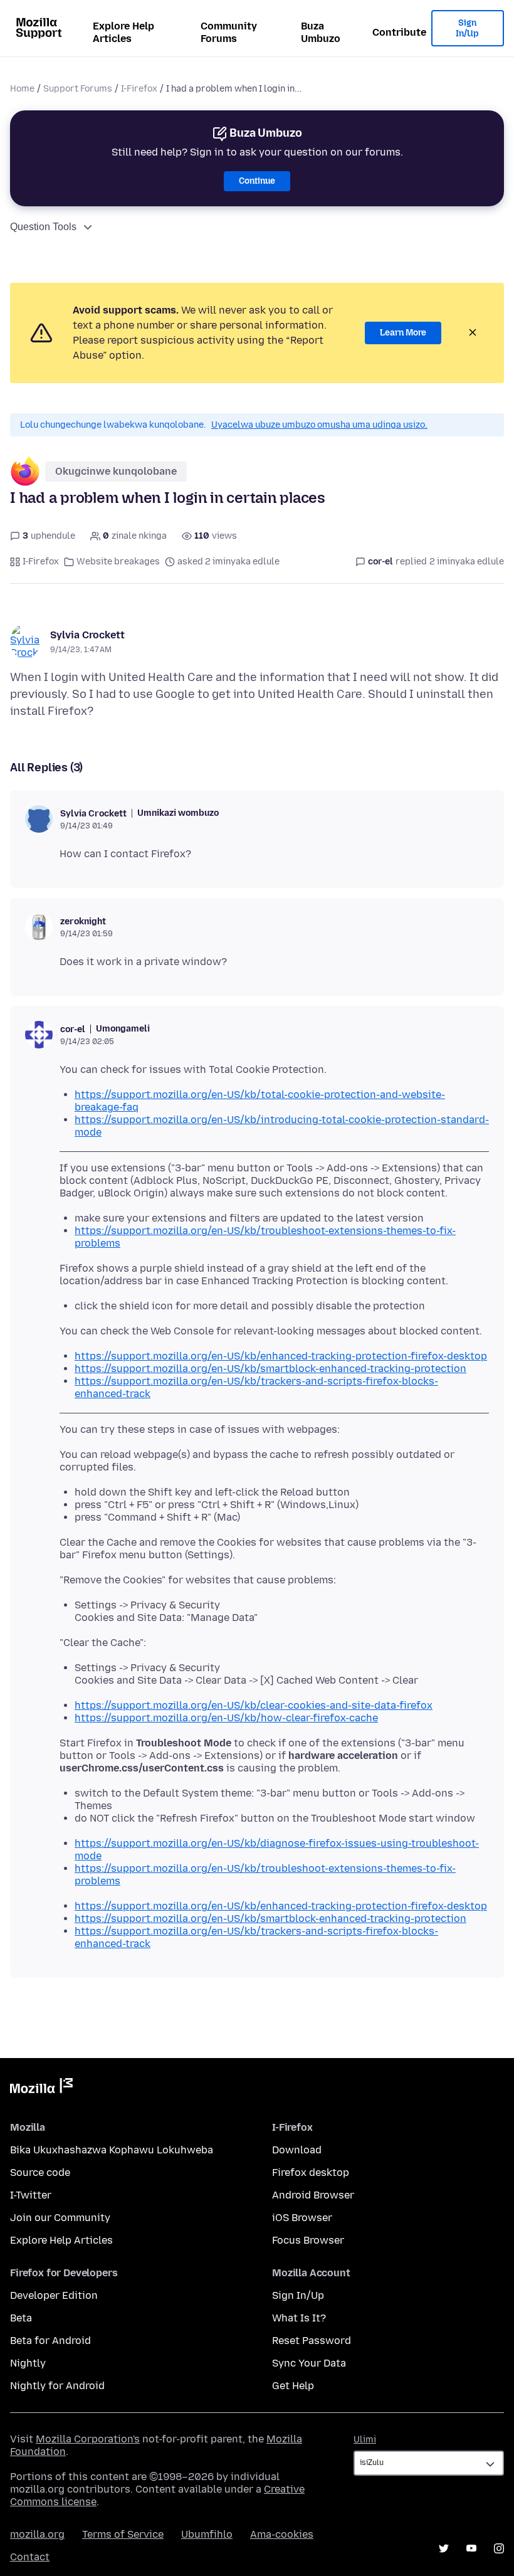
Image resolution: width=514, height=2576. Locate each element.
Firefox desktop (311, 2172)
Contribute (399, 32)
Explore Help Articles (123, 32)
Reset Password (312, 2341)
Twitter (444, 2548)
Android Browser (313, 2195)
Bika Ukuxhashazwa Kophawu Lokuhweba (112, 2150)
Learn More (403, 333)
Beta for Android (50, 2341)
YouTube (471, 2548)
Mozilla (41, 2088)
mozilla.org (37, 2534)
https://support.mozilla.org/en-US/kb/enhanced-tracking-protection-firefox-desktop (281, 1356)
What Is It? (299, 2318)
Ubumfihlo (207, 2534)
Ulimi (365, 2440)
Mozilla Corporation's (88, 2439)
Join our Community (60, 2218)
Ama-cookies (282, 2534)
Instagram (499, 2548)
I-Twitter (31, 2195)
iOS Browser (302, 2218)
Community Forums (229, 32)
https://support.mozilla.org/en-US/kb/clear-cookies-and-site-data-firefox (254, 1705)
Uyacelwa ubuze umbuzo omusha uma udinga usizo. (319, 425)
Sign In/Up (467, 29)
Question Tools (43, 227)
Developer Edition (54, 2295)
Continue (257, 181)
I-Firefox (139, 89)
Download (297, 2150)
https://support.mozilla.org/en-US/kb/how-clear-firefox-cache (226, 1718)
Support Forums (78, 89)
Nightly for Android (57, 2386)
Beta (21, 2318)
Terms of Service (123, 2534)
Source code (40, 2172)
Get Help (293, 2386)
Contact (30, 2557)
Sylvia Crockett (87, 635)
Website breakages (118, 562)
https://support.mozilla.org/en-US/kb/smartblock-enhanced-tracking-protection (270, 1369)
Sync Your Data (309, 2363)
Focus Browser (308, 2240)
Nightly (28, 2363)
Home (22, 89)
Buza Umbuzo (321, 32)
